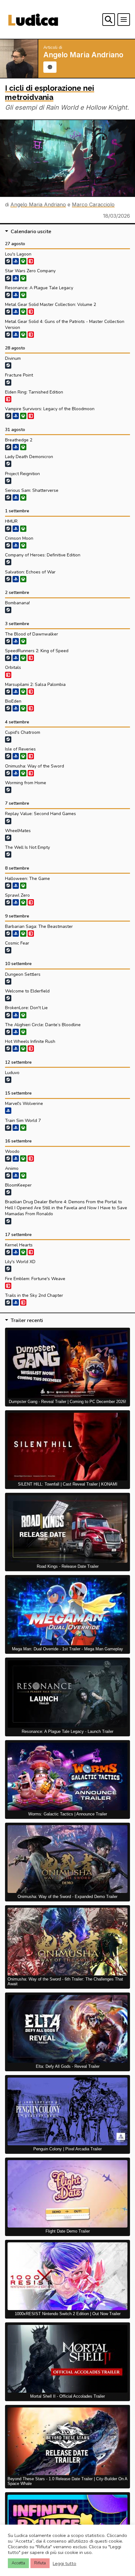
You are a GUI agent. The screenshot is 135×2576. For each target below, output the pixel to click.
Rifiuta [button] (40, 2563)
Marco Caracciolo (93, 204)
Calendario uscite (31, 232)
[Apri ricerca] (109, 20)
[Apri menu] (124, 20)
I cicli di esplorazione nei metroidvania (50, 93)
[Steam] (8, 261)
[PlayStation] (16, 261)
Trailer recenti (27, 1320)
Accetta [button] (18, 2563)
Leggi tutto (65, 2563)
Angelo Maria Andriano (38, 204)
